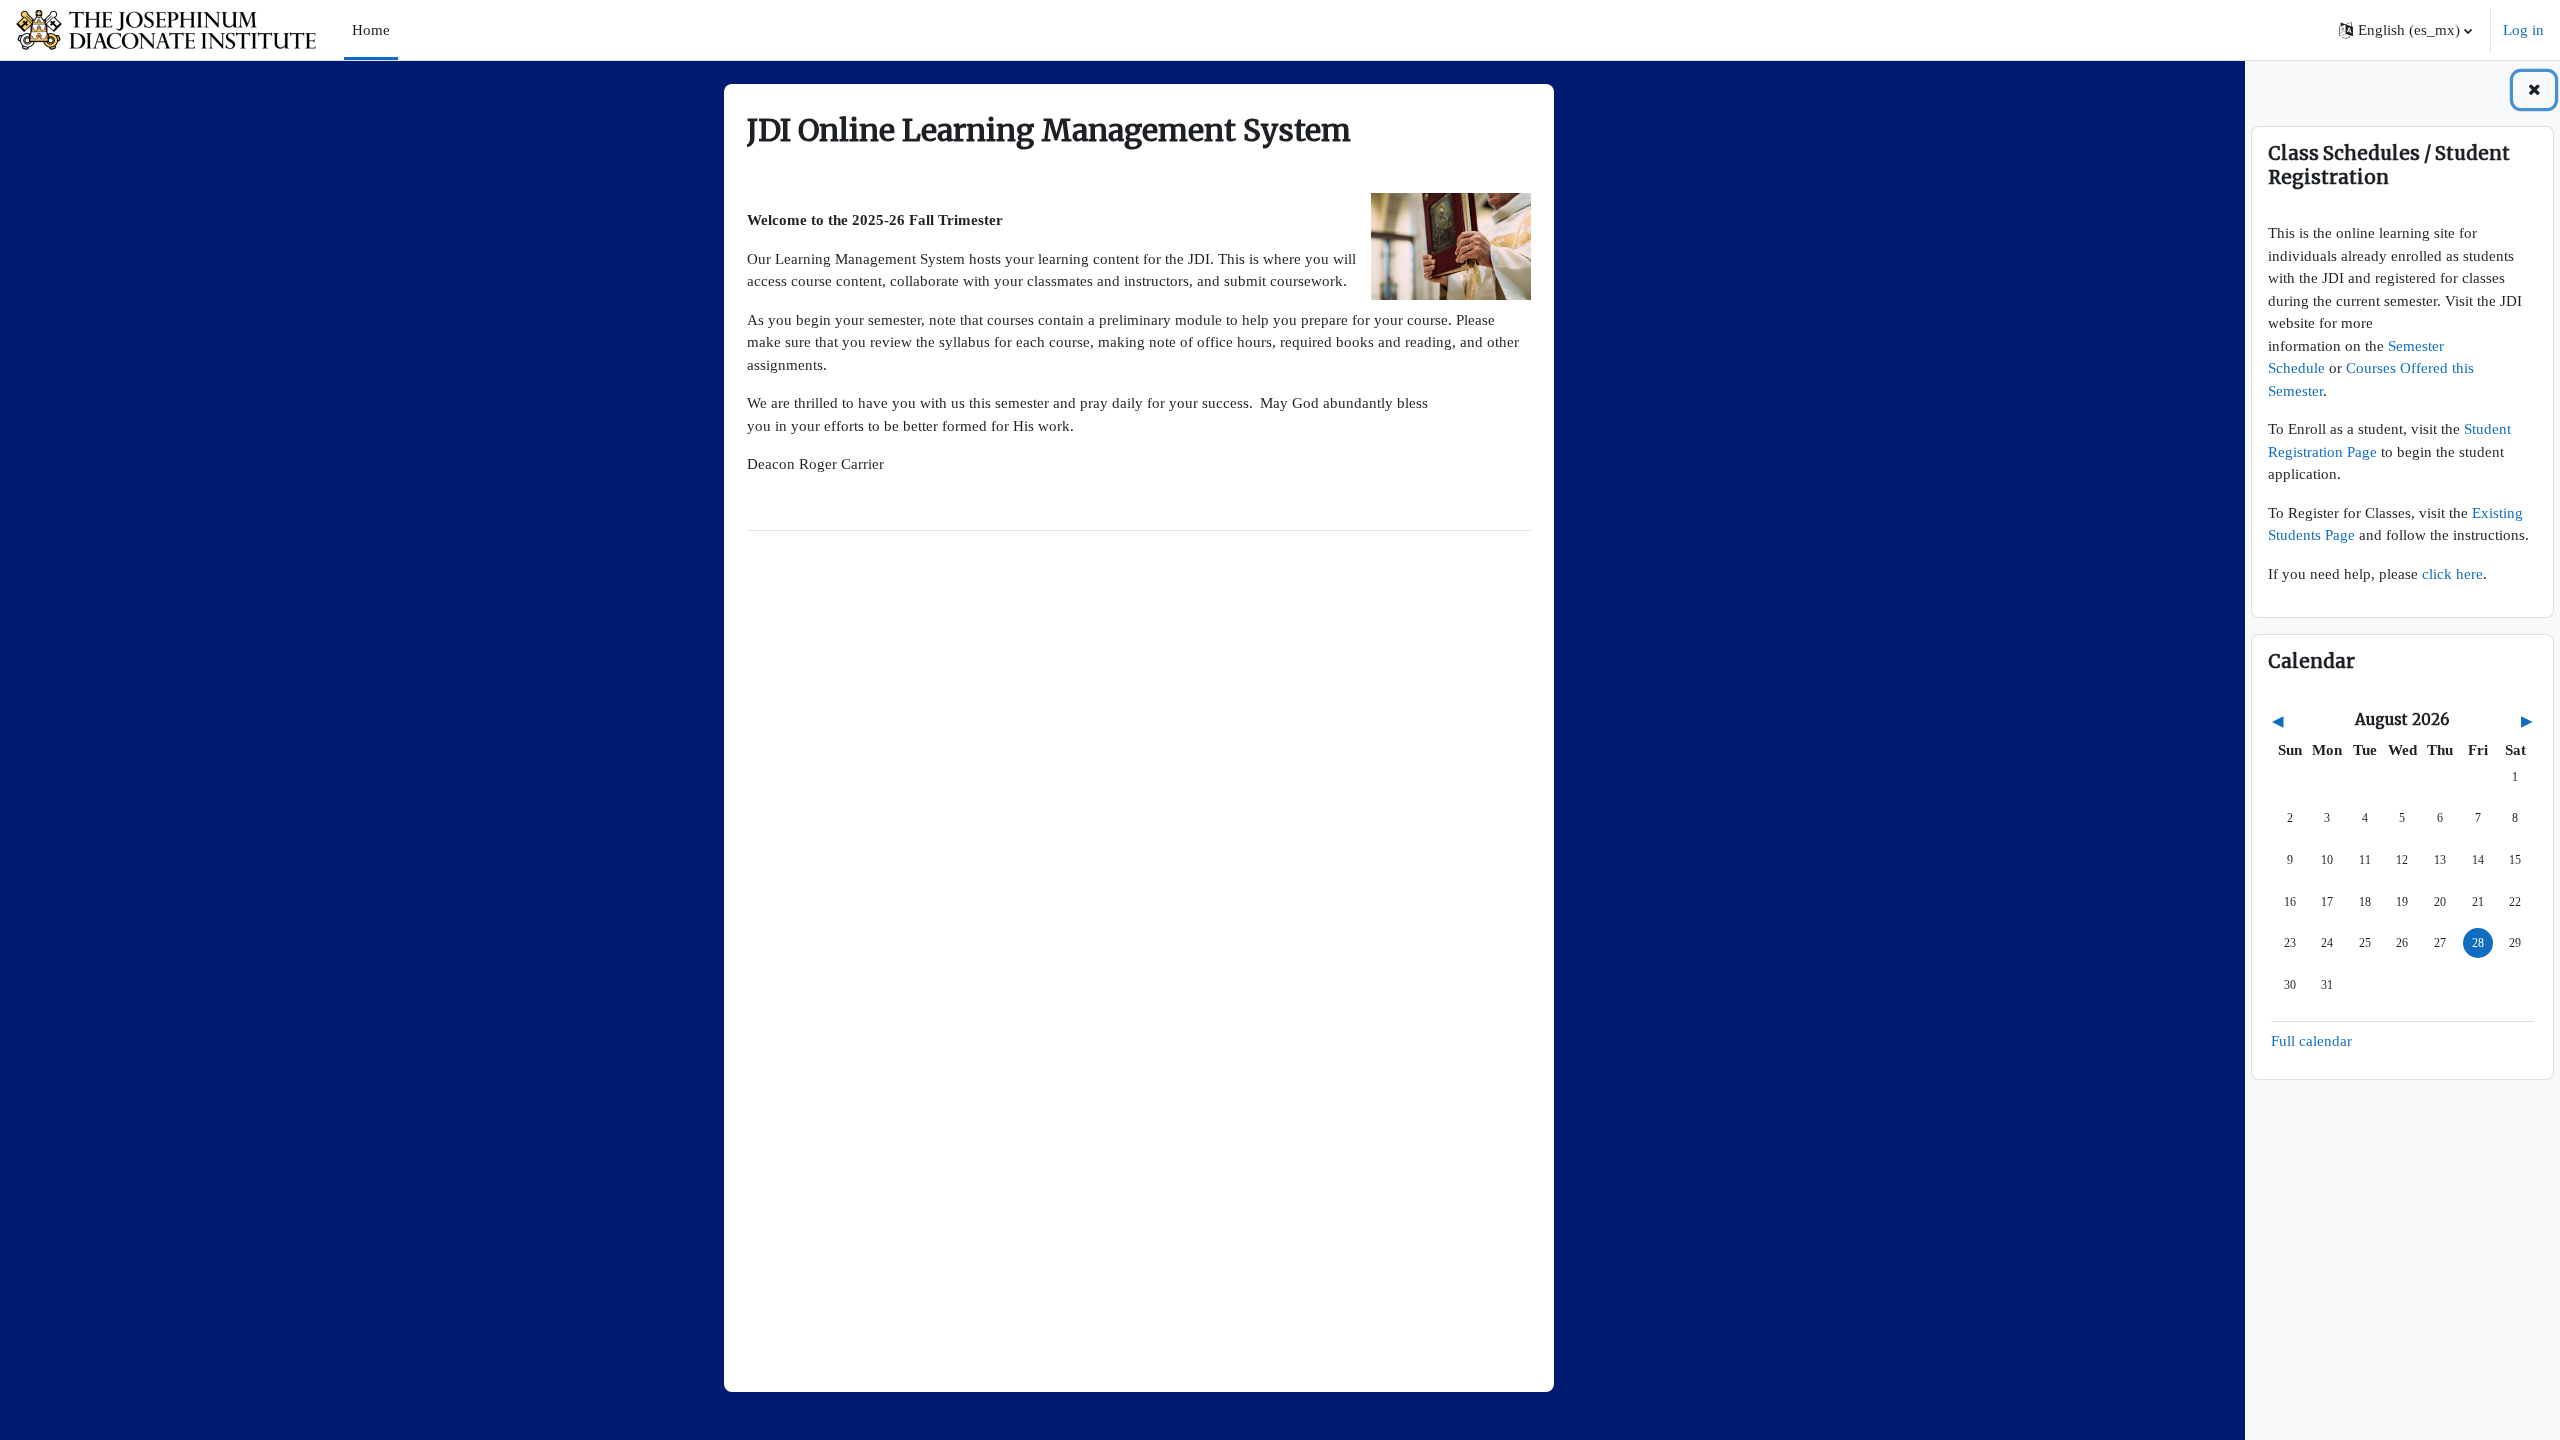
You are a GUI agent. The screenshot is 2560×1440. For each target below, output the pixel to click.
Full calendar (2311, 1041)
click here (2452, 574)
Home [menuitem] (371, 30)
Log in (2523, 30)
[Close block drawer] (2534, 90)
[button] (2405, 30)
